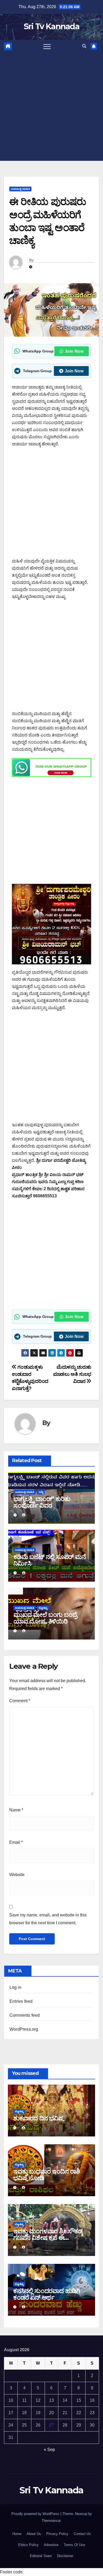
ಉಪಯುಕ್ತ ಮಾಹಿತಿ (20, 189)
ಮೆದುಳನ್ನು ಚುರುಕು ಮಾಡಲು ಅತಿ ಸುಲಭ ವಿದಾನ (72, 1374)
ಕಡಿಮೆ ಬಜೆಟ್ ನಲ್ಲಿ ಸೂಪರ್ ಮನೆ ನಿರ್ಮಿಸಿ (50, 1560)
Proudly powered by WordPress (36, 2514)
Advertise (51, 2545)
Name (16, 1810)
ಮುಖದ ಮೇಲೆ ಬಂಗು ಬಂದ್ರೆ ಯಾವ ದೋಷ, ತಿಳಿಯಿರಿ (45, 1618)
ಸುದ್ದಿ (41, 1492)
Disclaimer (65, 2556)
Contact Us (82, 2534)
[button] (84, 46)
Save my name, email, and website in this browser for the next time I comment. (48, 1919)
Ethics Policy (28, 2545)
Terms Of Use (74, 2545)
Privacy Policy (57, 2534)
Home (17, 2534)
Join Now (74, 351)
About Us (34, 2534)
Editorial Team (41, 2556)
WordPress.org (24, 2029)
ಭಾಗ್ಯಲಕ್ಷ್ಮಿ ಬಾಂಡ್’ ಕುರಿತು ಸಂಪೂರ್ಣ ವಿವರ (42, 1502)
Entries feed (21, 2001)
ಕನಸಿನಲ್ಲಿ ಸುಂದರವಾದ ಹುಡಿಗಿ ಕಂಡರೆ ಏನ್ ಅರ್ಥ (47, 2294)
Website (17, 1875)
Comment (20, 1701)
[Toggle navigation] (47, 46)
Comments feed (25, 2015)
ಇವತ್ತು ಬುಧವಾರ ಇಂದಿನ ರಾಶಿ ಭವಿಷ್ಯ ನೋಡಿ (46, 2175)
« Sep (49, 2450)
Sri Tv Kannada (51, 26)
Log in (15, 1987)
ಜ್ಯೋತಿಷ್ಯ (43, 1608)
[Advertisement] (51, 107)
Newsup (81, 2514)
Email (16, 1842)
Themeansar (51, 2521)
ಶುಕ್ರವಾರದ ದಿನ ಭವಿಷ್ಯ (38, 2118)
